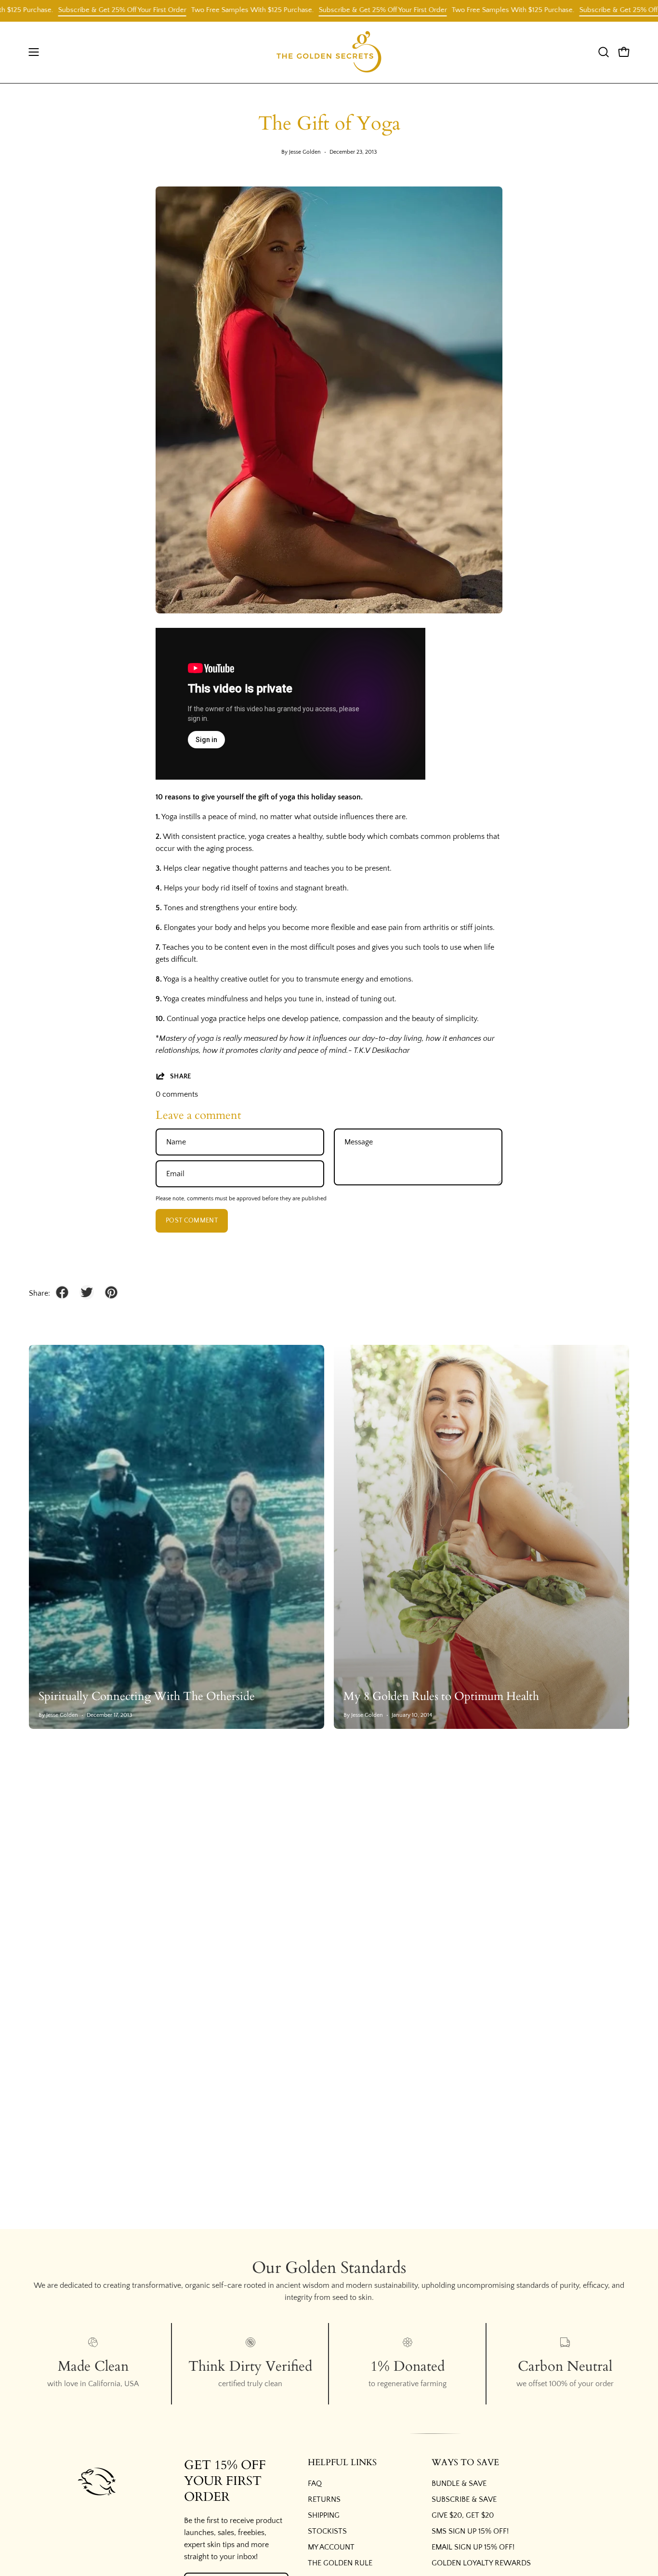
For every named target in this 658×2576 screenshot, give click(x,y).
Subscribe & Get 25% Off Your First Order (73, 10)
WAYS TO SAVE (465, 2463)
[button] (604, 52)
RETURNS (324, 2499)
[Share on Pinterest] (111, 1292)
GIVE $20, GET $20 (463, 2515)
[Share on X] (87, 1292)
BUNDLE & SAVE (459, 2483)
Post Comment (192, 1221)
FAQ (315, 2483)
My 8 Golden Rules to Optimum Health (441, 1696)
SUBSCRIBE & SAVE (464, 2499)
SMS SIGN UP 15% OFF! (470, 2531)
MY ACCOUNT (331, 2547)
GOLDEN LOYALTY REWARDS (481, 2563)
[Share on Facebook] (62, 1292)
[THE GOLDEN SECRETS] (329, 52)
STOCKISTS (327, 2531)
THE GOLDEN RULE (340, 2563)
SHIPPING (324, 2515)
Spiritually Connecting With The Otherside (147, 1696)
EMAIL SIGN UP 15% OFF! (473, 2547)
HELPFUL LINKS (342, 2463)
